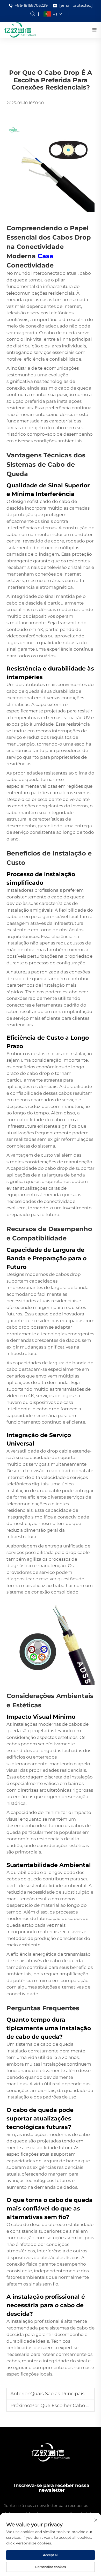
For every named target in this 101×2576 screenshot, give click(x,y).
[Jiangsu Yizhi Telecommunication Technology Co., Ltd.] (20, 30)
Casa (45, 256)
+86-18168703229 (31, 5)
